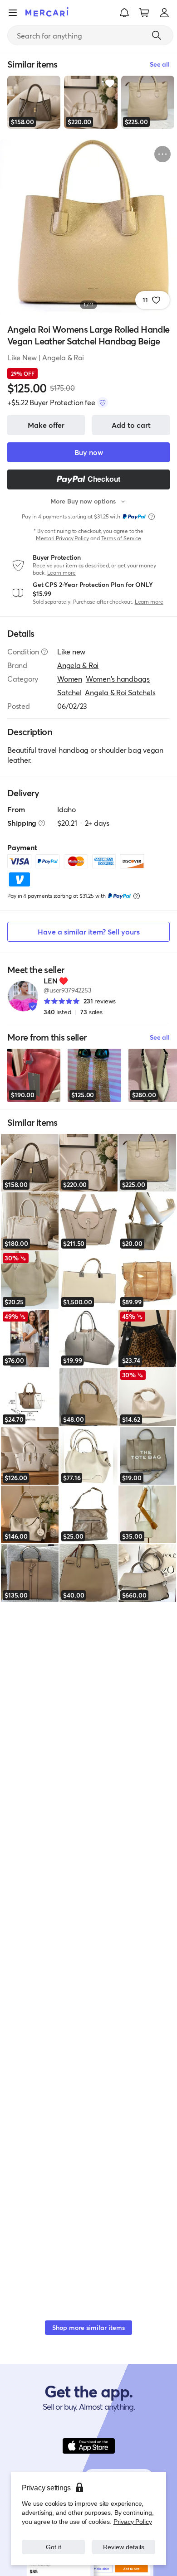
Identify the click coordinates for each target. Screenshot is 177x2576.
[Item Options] (162, 154)
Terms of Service (121, 538)
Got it (53, 2547)
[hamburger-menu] (13, 13)
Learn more (61, 573)
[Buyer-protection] (103, 402)
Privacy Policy (133, 2521)
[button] (124, 13)
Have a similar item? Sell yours (89, 932)
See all (160, 1037)
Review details (124, 2547)
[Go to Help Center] (44, 652)
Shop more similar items (88, 2327)
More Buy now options (83, 501)
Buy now (89, 452)
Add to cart (131, 425)
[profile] (164, 13)
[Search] (157, 35)
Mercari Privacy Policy (62, 538)
